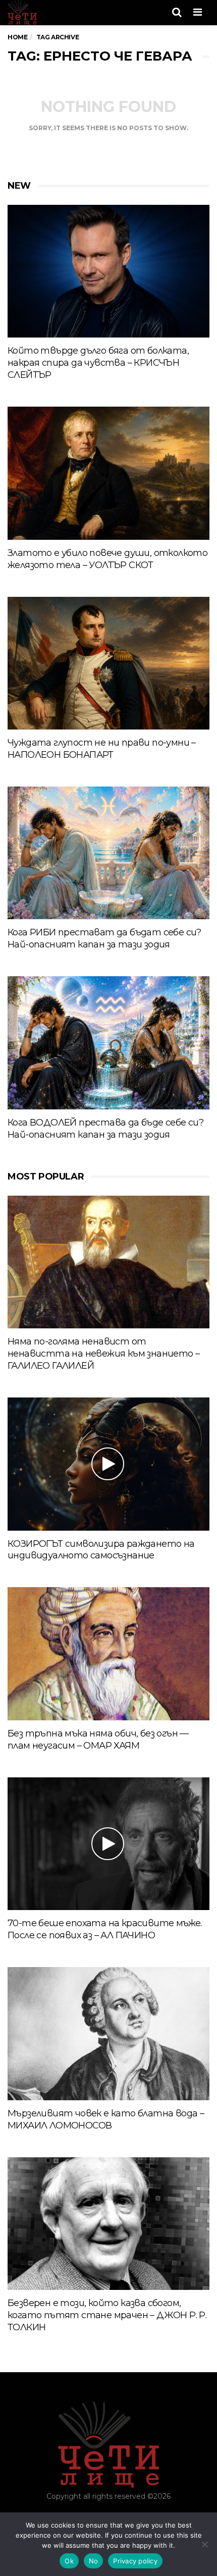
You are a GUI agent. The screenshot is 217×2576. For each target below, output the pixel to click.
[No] (204, 2544)
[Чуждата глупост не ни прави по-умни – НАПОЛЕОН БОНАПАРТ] (108, 663)
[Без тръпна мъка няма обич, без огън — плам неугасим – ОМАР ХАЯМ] (108, 1654)
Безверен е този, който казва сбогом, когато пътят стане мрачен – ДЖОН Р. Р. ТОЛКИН (107, 2315)
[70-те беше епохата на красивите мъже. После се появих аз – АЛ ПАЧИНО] (108, 1844)
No (94, 2561)
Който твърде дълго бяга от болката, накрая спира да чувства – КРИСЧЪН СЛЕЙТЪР (98, 363)
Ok (69, 2561)
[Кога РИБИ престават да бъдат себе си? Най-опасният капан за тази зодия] (108, 853)
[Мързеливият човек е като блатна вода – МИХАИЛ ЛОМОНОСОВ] (108, 2034)
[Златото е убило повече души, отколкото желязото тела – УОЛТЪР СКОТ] (108, 473)
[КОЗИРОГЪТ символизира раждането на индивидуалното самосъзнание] (108, 1464)
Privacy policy (135, 2561)
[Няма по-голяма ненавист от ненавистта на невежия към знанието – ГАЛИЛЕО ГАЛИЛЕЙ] (108, 1262)
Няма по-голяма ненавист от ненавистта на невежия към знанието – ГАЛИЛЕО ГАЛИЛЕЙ (103, 1354)
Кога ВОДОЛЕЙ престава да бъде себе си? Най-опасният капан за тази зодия (105, 1129)
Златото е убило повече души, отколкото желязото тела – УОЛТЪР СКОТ (107, 559)
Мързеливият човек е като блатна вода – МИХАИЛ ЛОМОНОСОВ (106, 2119)
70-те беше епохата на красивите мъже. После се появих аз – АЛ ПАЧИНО (105, 1929)
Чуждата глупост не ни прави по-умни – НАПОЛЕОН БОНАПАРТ (102, 749)
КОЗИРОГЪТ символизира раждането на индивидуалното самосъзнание (101, 1550)
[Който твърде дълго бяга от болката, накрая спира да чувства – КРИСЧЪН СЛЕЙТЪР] (108, 271)
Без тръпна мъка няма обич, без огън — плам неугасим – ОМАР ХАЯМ (98, 1740)
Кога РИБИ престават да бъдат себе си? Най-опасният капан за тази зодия (104, 938)
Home (17, 37)
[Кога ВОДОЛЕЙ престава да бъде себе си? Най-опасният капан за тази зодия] (108, 1043)
